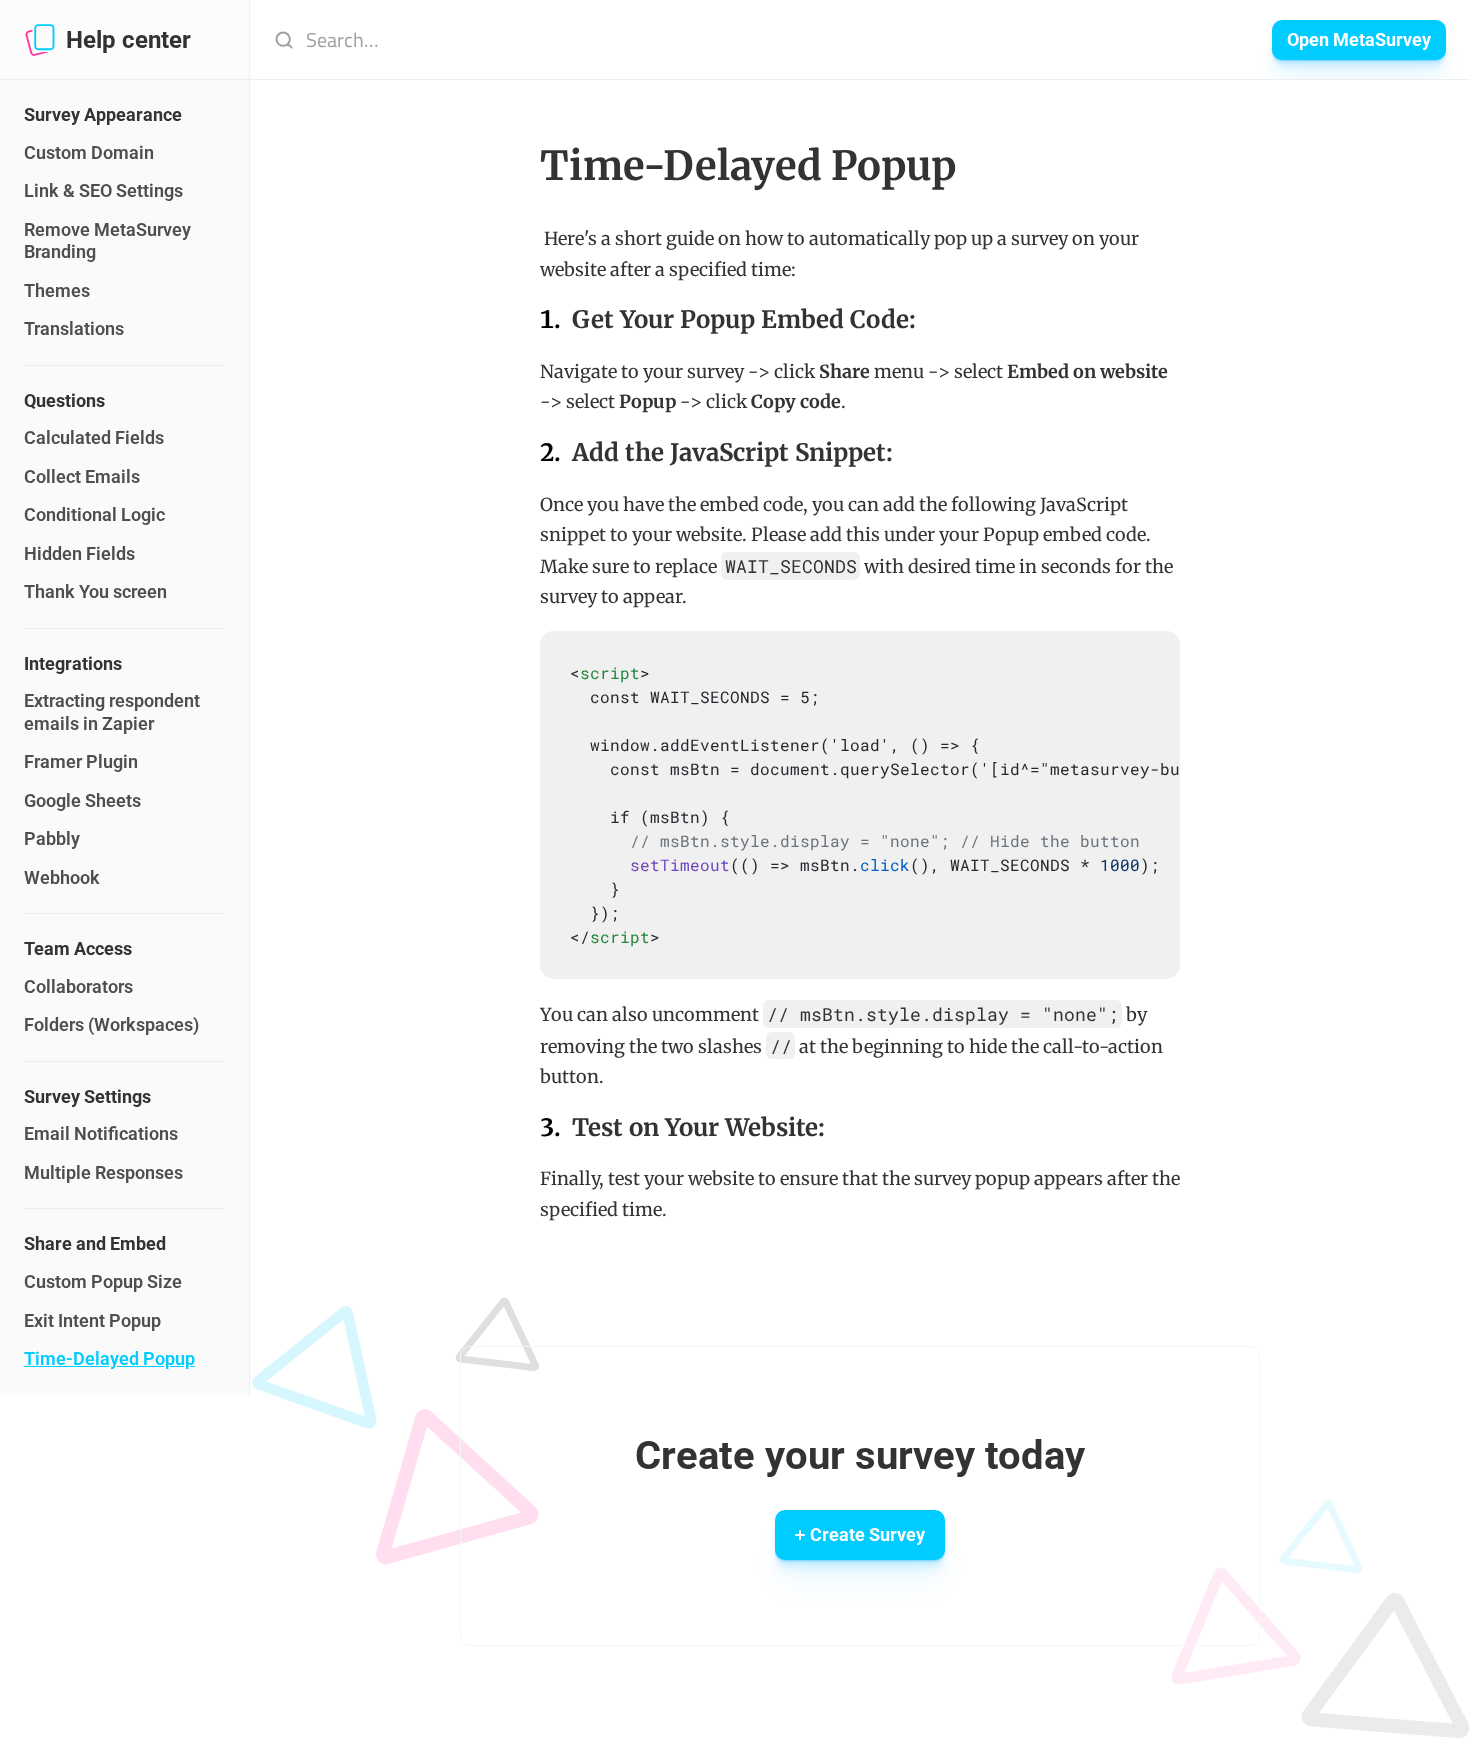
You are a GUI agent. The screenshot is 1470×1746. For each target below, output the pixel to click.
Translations (74, 328)
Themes (57, 290)
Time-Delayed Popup (109, 1358)
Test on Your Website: (698, 1127)
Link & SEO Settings (103, 190)
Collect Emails (82, 476)
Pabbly (52, 838)
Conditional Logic (94, 514)
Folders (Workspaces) (111, 1024)
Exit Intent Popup (92, 1320)
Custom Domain (89, 152)
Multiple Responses (103, 1172)
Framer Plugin (81, 761)
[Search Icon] (751, 40)
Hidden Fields (79, 553)
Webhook (62, 877)
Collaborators (78, 986)
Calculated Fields (94, 437)
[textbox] (921, 805)
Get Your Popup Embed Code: (744, 319)
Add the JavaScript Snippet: (732, 452)
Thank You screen (95, 591)
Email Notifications (101, 1133)
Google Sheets (82, 800)
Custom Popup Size (103, 1281)
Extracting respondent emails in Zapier (114, 712)
